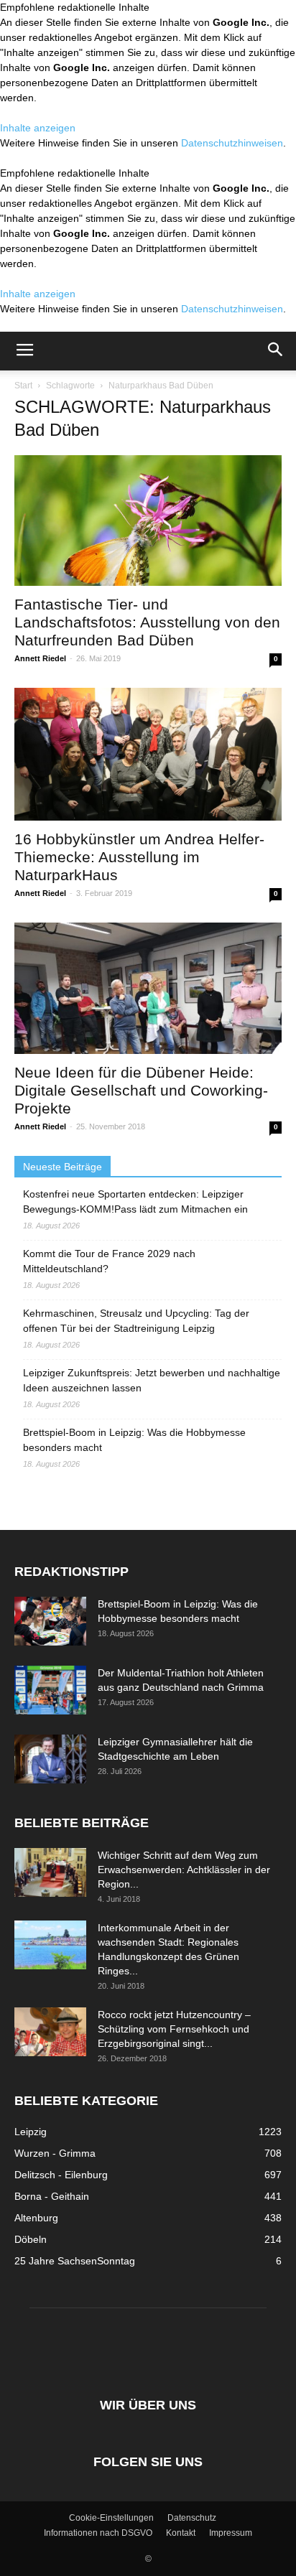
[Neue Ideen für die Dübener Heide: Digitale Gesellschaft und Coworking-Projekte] (148, 988)
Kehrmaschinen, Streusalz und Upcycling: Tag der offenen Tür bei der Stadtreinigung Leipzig (136, 1321)
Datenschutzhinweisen (232, 143)
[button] (276, 351)
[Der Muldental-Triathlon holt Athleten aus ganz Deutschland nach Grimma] (50, 1690)
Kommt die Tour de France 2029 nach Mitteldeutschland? (109, 1261)
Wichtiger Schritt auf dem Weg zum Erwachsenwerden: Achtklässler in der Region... (184, 1870)
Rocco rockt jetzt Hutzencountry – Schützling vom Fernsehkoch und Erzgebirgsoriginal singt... (174, 2029)
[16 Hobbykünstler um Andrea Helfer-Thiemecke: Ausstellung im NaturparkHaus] (148, 754)
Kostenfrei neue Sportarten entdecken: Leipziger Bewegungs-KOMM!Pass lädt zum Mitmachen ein (135, 1201)
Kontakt (181, 2533)
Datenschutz (192, 2518)
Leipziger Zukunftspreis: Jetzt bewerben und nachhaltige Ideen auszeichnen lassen (152, 1380)
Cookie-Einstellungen (111, 2518)
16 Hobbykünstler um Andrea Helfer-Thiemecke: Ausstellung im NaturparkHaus (139, 857)
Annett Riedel (40, 658)
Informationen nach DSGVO (98, 2533)
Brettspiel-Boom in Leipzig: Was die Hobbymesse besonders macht (134, 1440)
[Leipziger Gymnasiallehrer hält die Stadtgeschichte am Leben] (50, 1759)
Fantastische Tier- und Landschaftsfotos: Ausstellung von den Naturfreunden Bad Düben (147, 622)
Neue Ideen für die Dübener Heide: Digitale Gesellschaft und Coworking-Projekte (141, 1090)
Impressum (231, 2533)
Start (23, 386)
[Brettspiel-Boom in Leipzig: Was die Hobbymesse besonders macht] (50, 1621)
